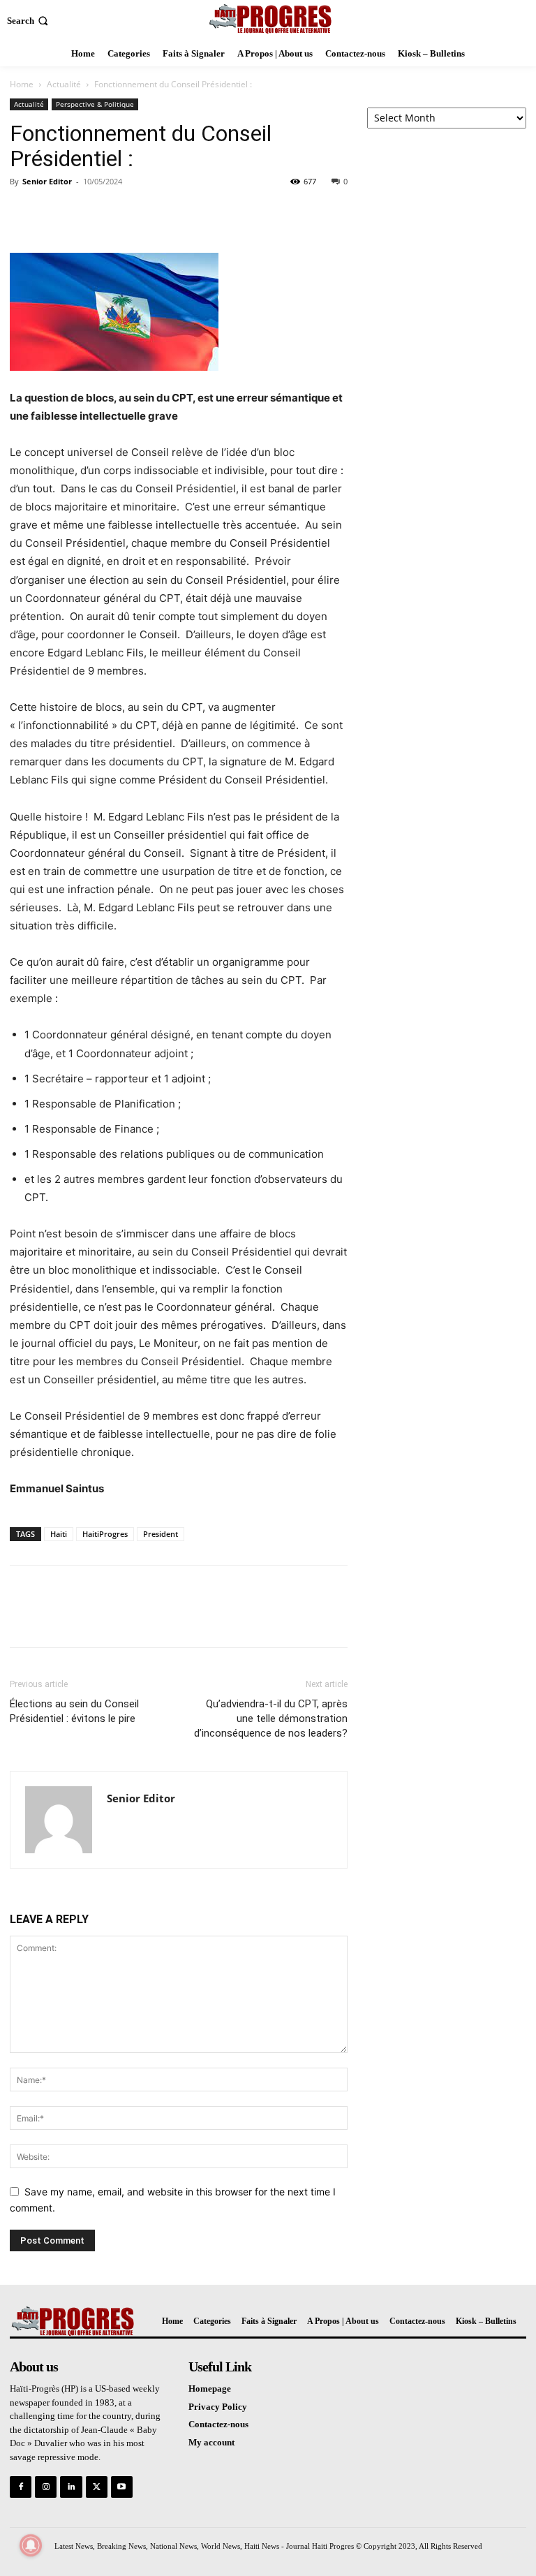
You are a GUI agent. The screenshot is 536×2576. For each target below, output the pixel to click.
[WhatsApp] (120, 213)
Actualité (64, 84)
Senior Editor (47, 181)
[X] (56, 213)
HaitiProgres (105, 1534)
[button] (29, 21)
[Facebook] (24, 213)
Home (22, 84)
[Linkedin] (71, 2487)
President (161, 1534)
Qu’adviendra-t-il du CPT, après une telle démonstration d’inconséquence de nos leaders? (271, 1718)
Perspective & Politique (95, 104)
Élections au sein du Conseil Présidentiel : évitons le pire (74, 1711)
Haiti (59, 1534)
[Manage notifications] (31, 2545)
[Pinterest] (88, 213)
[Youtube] (122, 2487)
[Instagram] (46, 2487)
